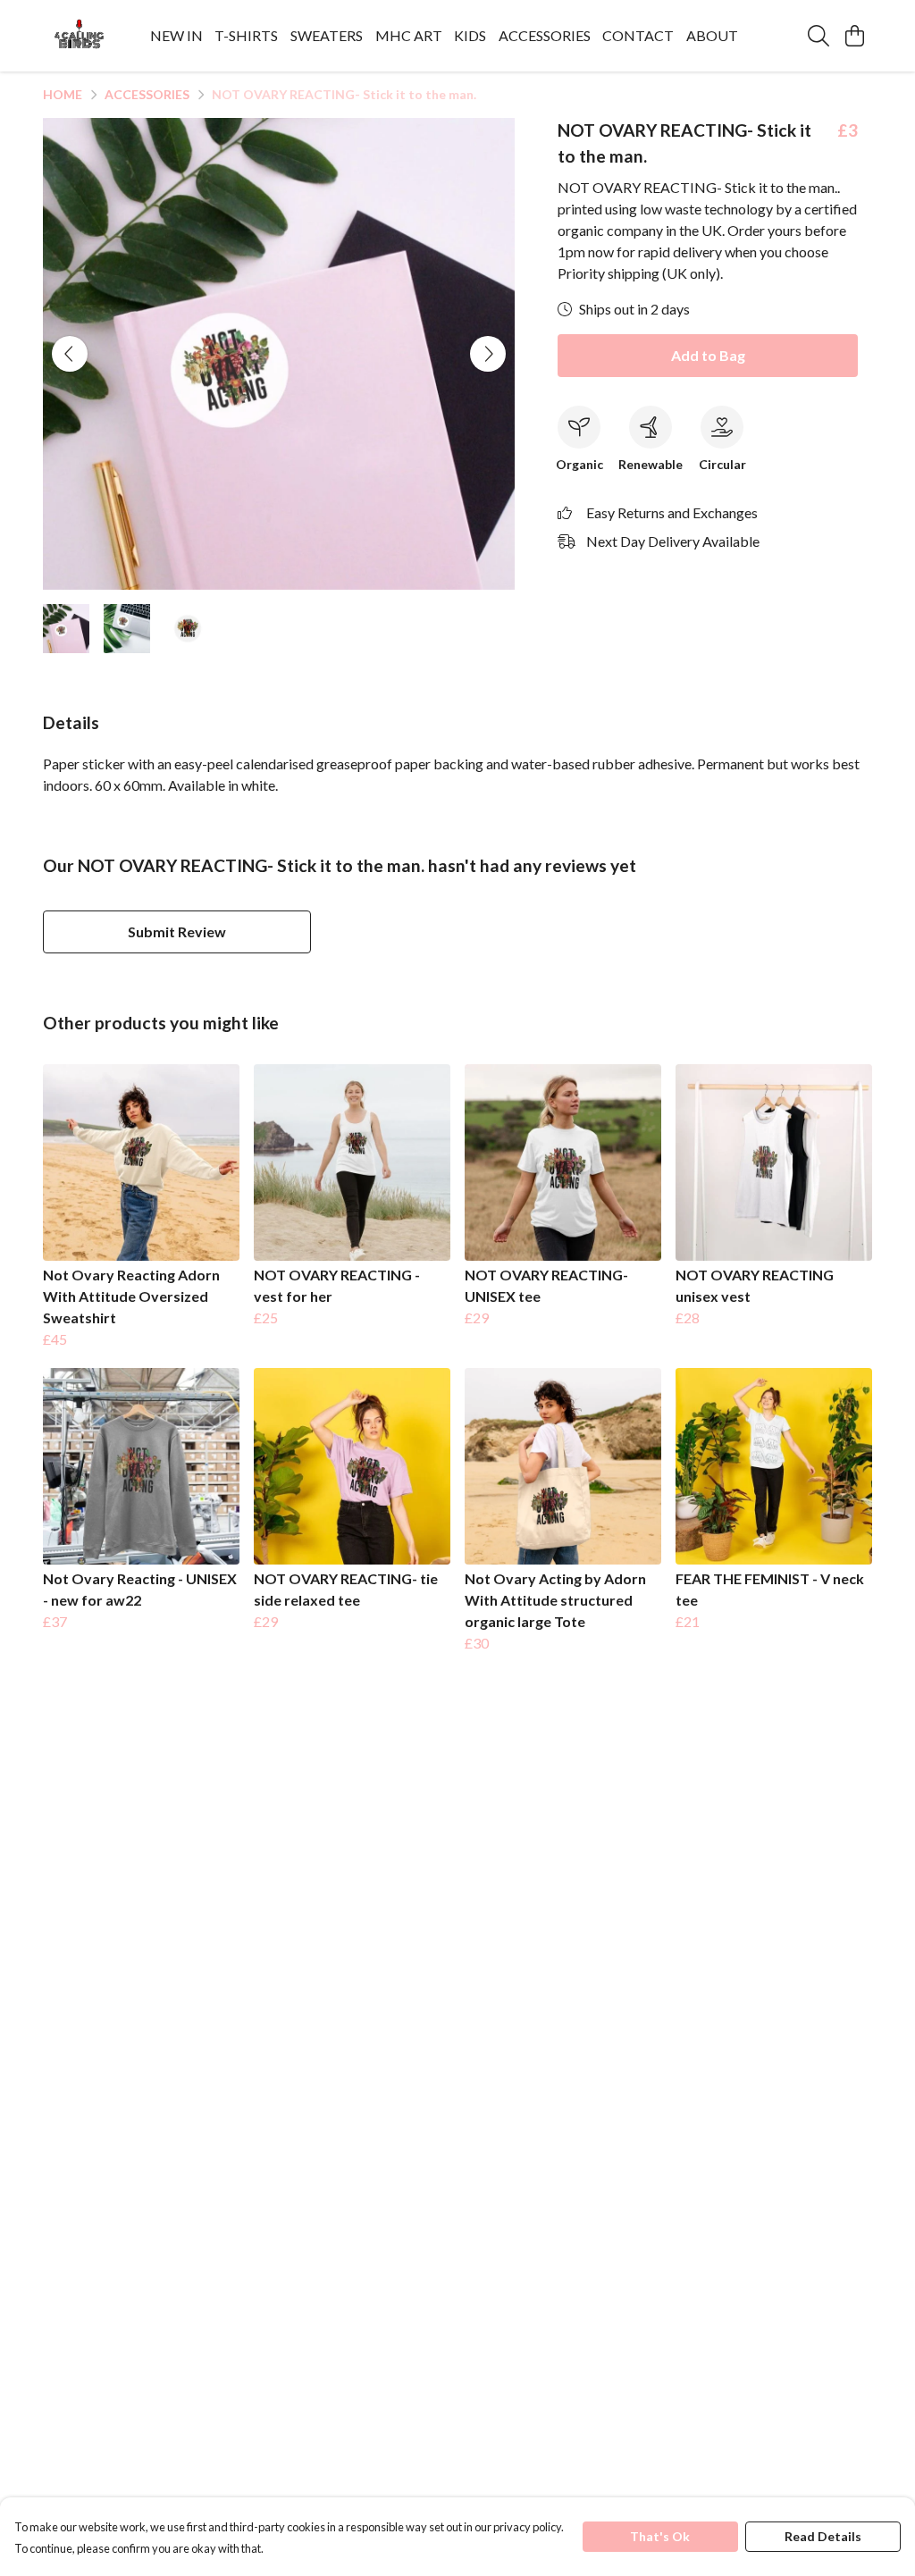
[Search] (818, 36)
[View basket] (854, 36)
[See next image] (488, 354)
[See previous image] (70, 354)
